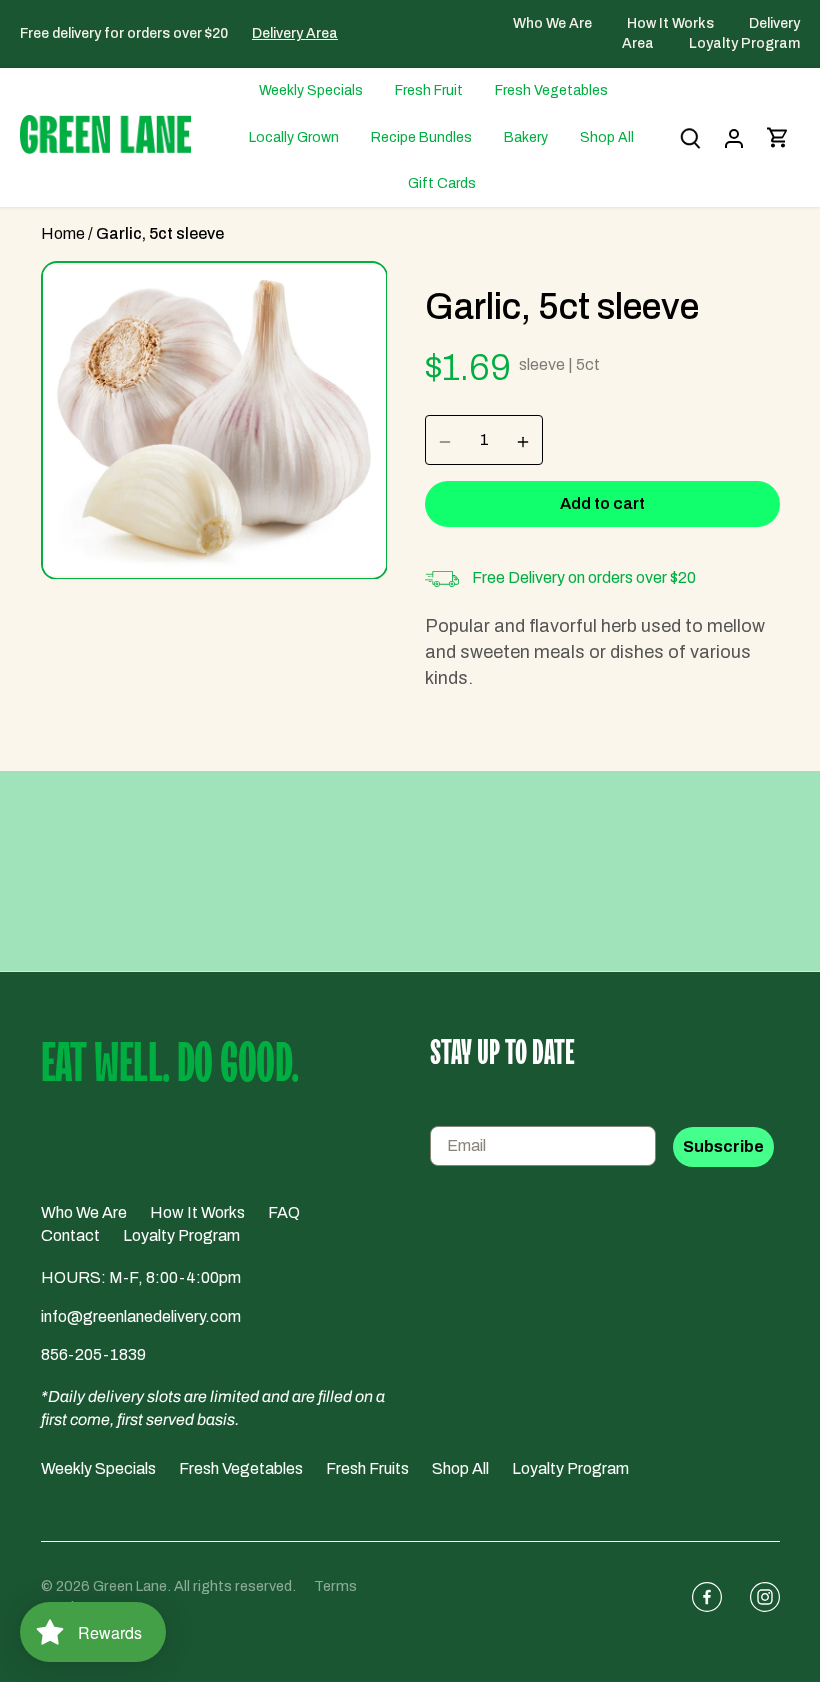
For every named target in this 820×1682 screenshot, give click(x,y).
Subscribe (723, 1146)
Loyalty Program (744, 43)
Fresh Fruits (367, 1468)
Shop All (460, 1468)
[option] (214, 420)
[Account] (734, 137)
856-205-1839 (93, 1354)
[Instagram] (757, 1597)
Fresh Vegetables (241, 1468)
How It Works (672, 23)
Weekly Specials (98, 1468)
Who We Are (554, 23)
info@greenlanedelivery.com (141, 1316)
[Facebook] (699, 1597)
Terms (335, 1586)
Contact (70, 1235)
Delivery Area (295, 33)
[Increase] (523, 440)
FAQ (284, 1212)
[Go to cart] (778, 137)
